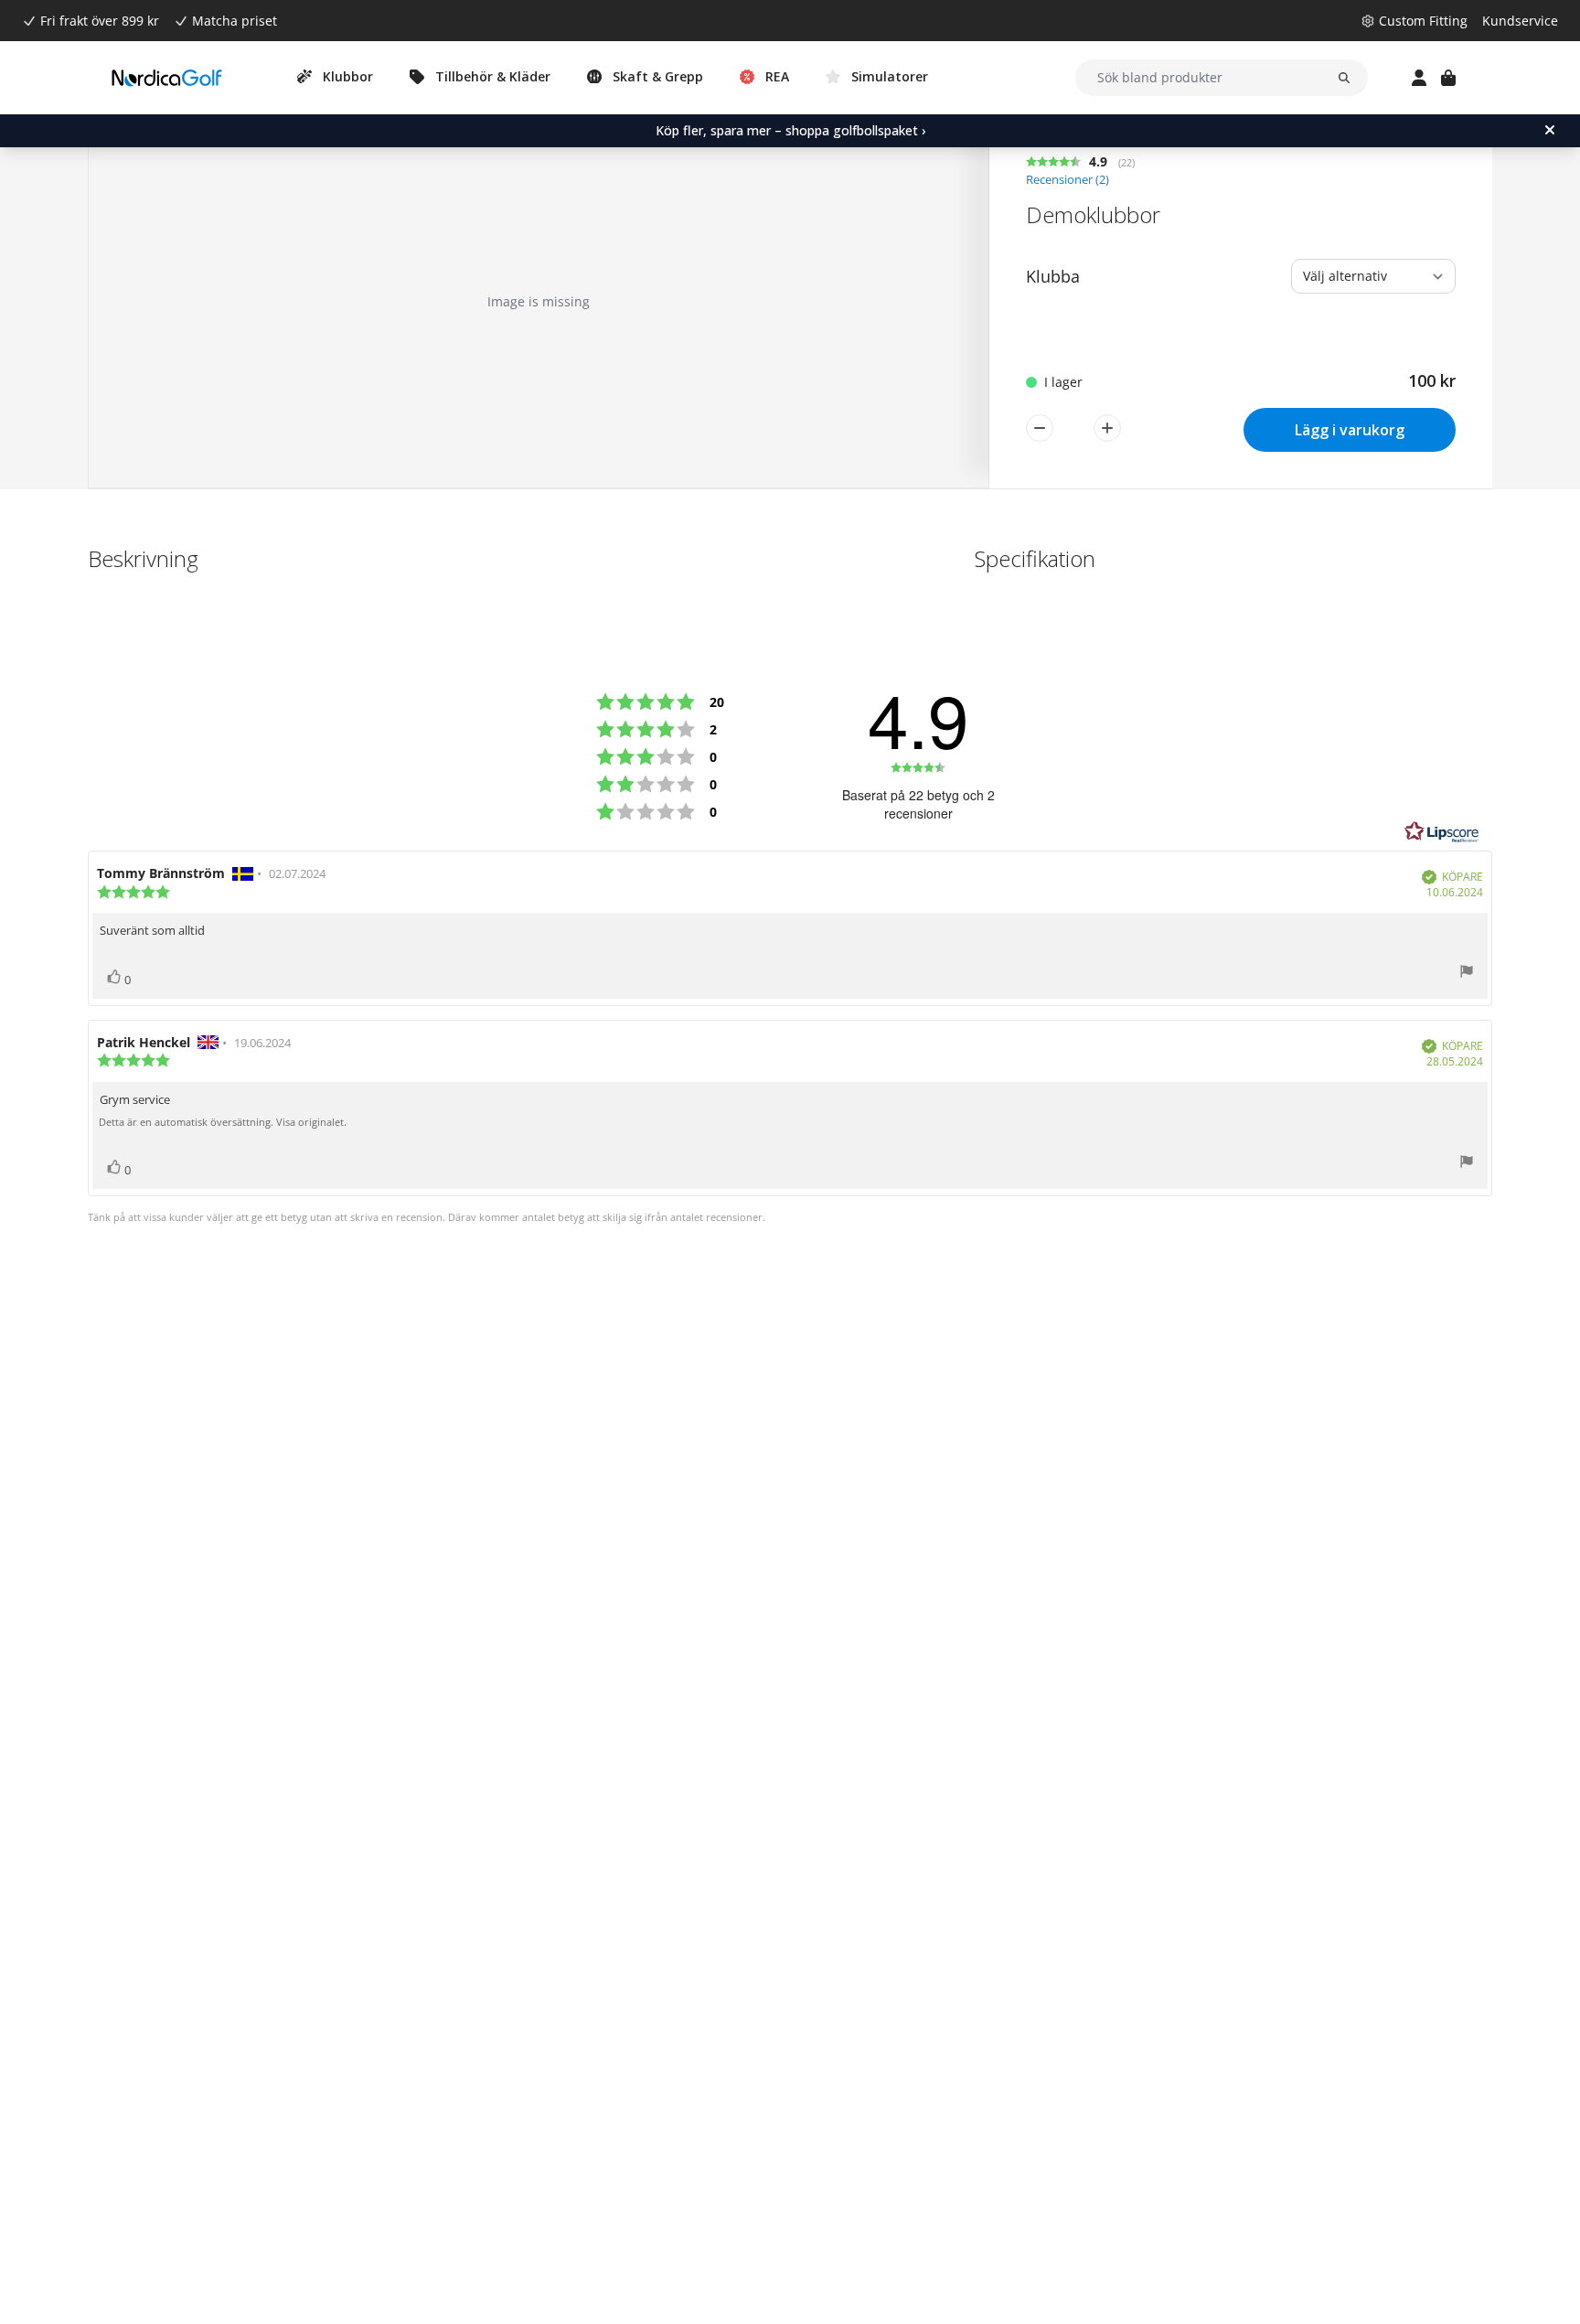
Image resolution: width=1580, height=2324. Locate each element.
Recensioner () (1068, 180)
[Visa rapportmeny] (1467, 974)
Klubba (1053, 276)
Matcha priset (235, 21)
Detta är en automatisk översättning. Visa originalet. (223, 1122)
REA (777, 76)
